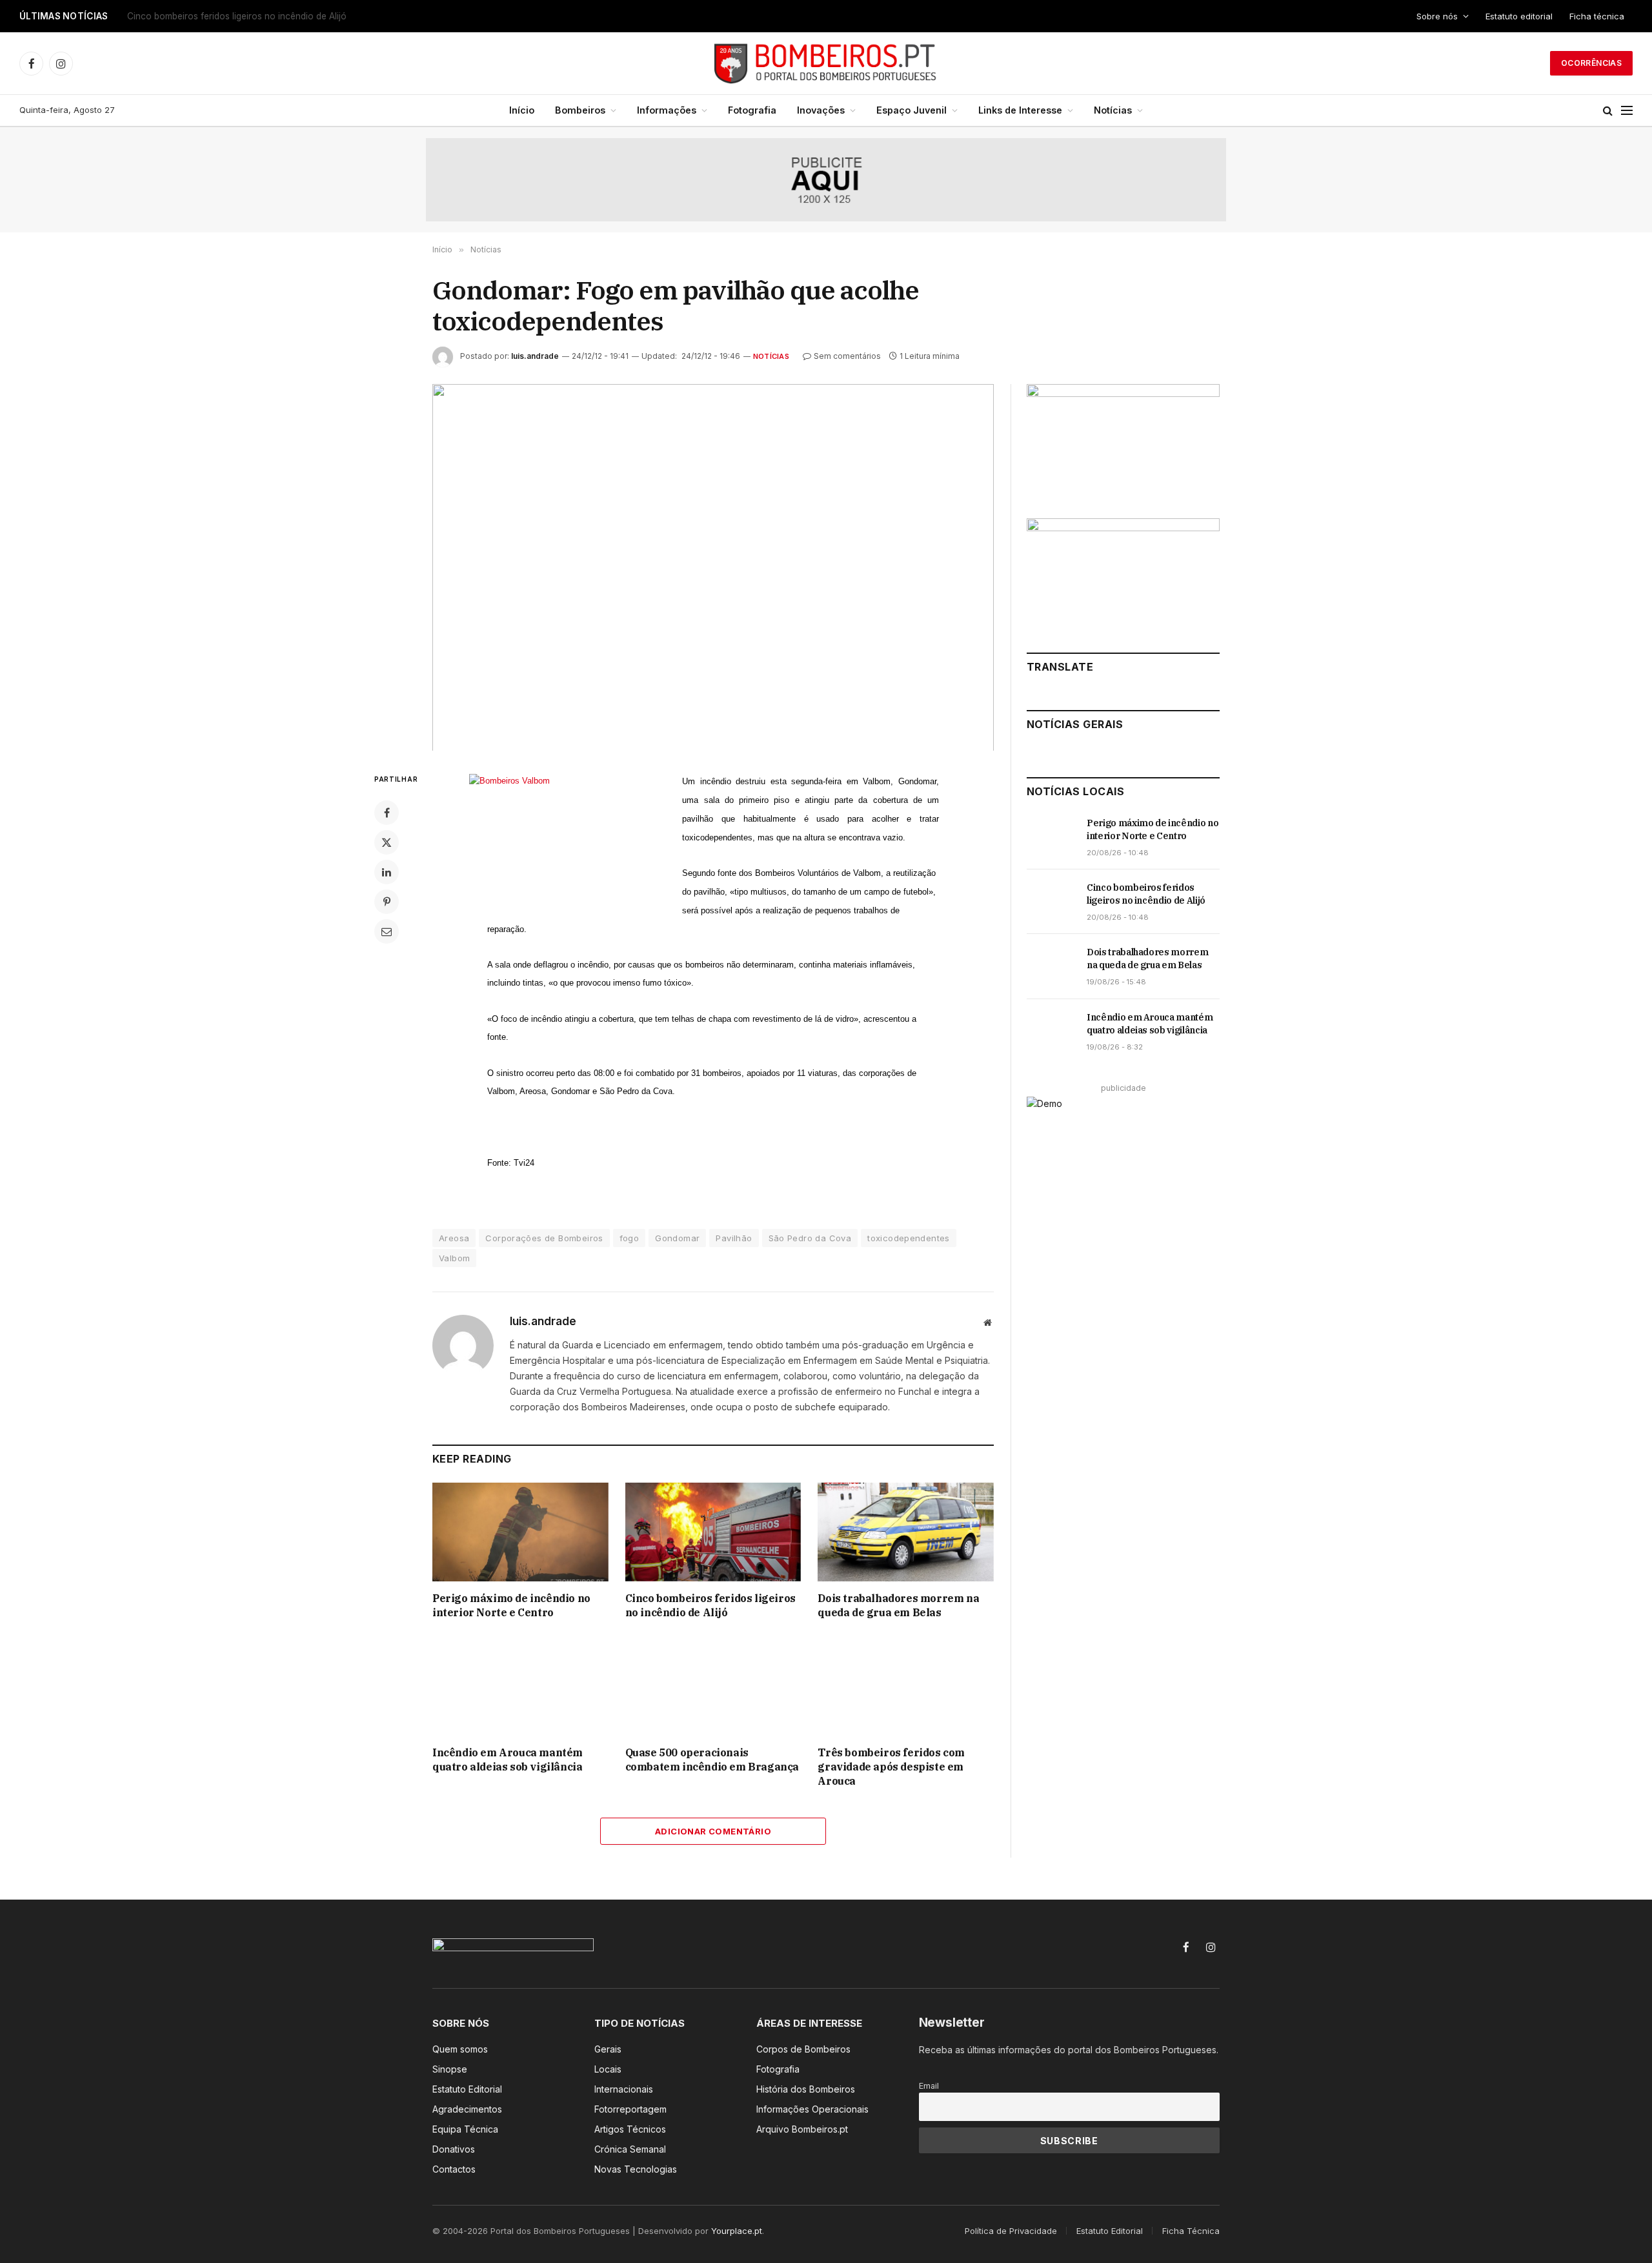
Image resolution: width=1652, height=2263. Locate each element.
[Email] (387, 931)
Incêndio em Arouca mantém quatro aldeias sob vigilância (508, 1760)
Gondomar (677, 1238)
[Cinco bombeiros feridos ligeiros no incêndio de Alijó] (713, 1532)
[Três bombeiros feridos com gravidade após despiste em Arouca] (906, 1686)
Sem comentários (847, 356)
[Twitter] (387, 842)
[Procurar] (1608, 111)
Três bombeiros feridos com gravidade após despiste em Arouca (891, 1767)
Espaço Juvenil (912, 110)
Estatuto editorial (1519, 16)
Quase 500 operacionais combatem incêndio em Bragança (712, 1760)
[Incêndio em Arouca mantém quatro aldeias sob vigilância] (520, 1686)
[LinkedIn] (387, 872)
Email (929, 2086)
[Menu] (1627, 111)
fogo (630, 1238)
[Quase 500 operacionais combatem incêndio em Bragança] (713, 1686)
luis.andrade (535, 356)
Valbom (454, 1258)
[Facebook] (387, 813)
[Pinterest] (387, 902)
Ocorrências (1591, 63)
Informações (667, 110)
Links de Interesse (1020, 110)
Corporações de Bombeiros (544, 1238)
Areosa (454, 1238)
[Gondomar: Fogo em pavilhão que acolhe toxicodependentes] (713, 568)
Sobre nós (1437, 16)
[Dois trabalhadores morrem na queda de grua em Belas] (906, 1532)
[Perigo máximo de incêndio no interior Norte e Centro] (520, 1532)
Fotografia (752, 110)
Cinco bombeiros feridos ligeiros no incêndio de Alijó (237, 16)
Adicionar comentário (713, 1831)
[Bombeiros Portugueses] (826, 63)
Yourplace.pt (737, 2231)
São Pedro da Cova (810, 1238)
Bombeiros (580, 110)
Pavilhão (734, 1238)
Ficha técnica (1597, 16)
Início (522, 110)
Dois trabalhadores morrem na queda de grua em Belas (898, 1605)
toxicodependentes (909, 1238)
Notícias (1113, 110)
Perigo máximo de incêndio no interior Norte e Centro (511, 1605)
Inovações (821, 110)
